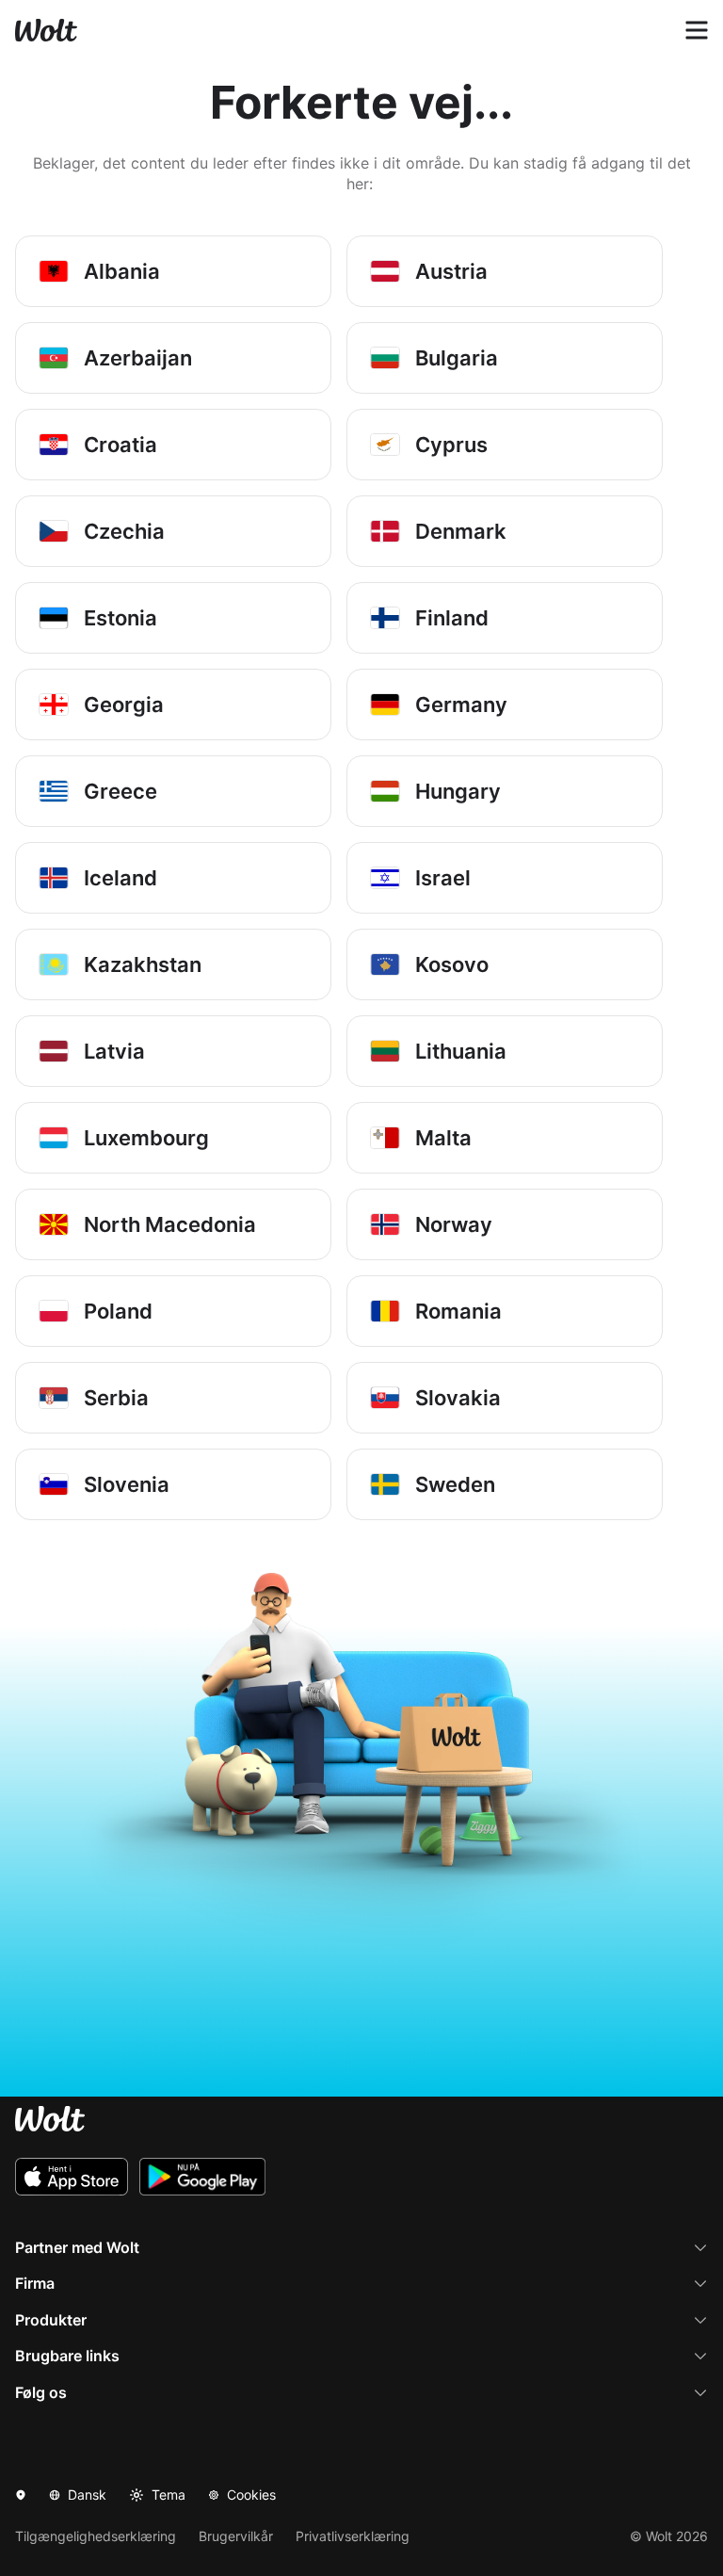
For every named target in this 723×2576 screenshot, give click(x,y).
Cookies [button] (251, 2495)
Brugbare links (67, 2356)
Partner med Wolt (77, 2247)
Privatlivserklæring (353, 2536)
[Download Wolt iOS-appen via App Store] (72, 2177)
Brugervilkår (236, 2536)
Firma (35, 2283)
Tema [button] (169, 2495)
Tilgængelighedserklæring (96, 2536)
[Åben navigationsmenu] (697, 30)
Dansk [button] (87, 2495)
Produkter (51, 2320)
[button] (21, 2495)
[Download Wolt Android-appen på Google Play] (203, 2177)
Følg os (41, 2392)
